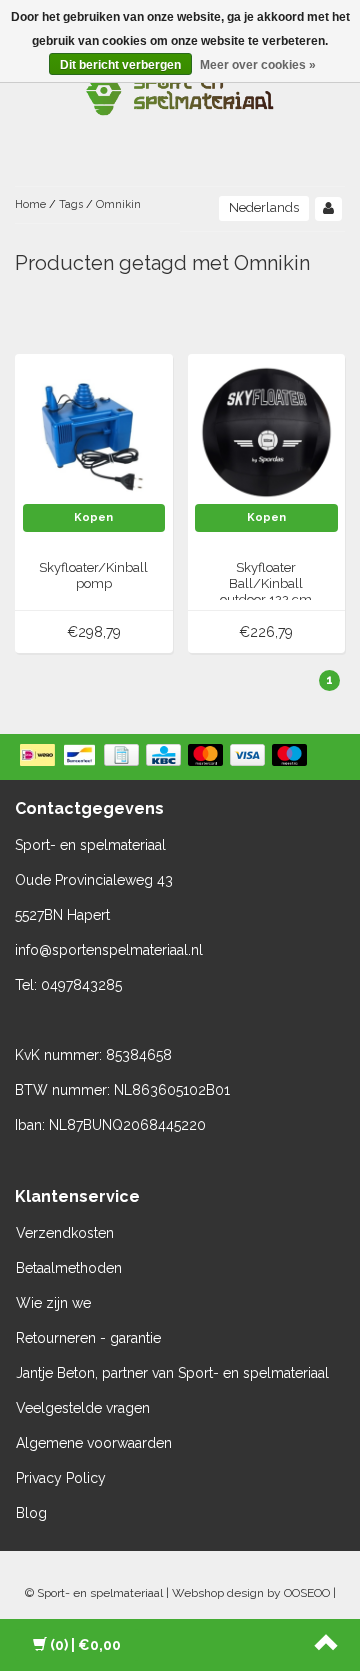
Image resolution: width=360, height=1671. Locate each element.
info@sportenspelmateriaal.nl (109, 950)
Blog (31, 1513)
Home (30, 204)
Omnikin (118, 204)
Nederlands (264, 207)
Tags (71, 204)
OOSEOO (307, 1593)
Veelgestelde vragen (83, 1408)
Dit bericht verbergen (120, 65)
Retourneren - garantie (88, 1338)
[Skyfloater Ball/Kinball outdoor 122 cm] (266, 432)
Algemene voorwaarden (94, 1443)
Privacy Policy (61, 1478)
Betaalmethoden (69, 1268)
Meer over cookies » (258, 65)
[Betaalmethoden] (165, 757)
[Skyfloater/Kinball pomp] (94, 432)
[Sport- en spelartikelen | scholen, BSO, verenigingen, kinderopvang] (180, 90)
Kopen (93, 517)
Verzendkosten (65, 1233)
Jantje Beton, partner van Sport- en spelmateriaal (172, 1373)
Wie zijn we (53, 1303)
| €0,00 (85, 1645)
